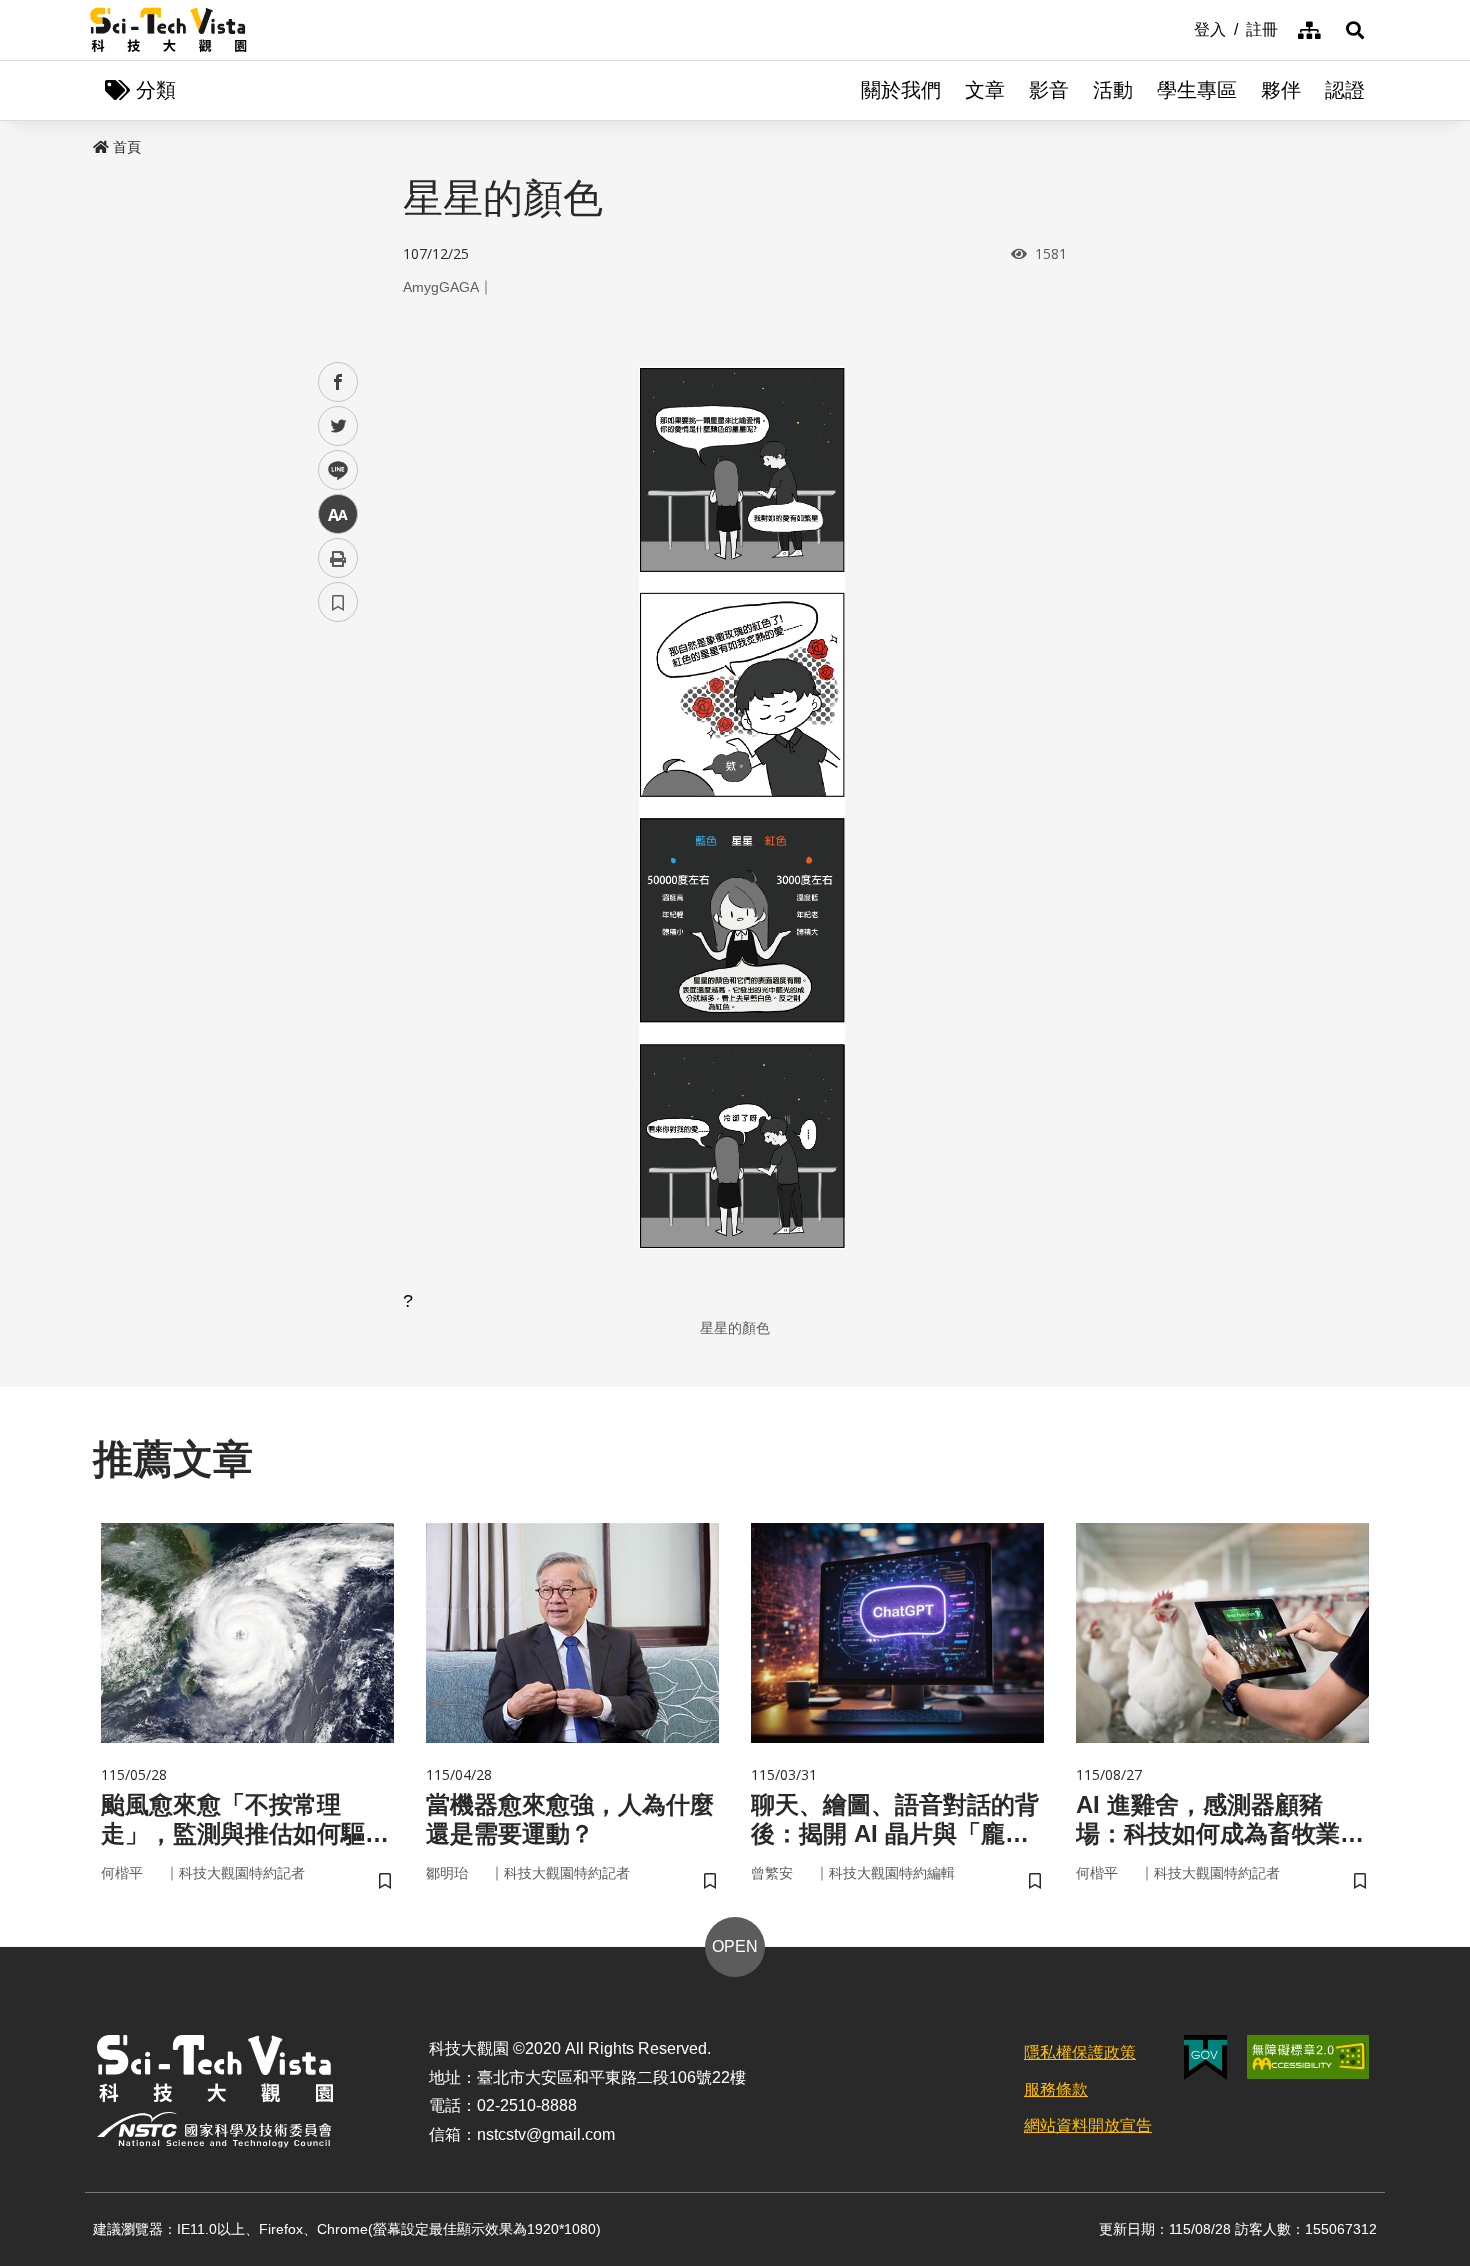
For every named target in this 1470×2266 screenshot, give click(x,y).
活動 (1113, 90)
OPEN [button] (735, 1946)
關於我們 (901, 90)
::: (1180, 28)
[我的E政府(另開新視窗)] (1205, 2057)
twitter (338, 426)
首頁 (127, 147)
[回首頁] (168, 30)
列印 (338, 558)
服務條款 (1056, 2089)
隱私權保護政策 (1080, 2052)
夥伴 (1281, 90)
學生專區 (1197, 90)
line (332, 470)
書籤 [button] (338, 602)
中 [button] (338, 514)
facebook (338, 382)
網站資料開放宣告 (1088, 2125)
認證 (1345, 90)
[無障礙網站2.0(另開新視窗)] (1308, 2057)
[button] (1355, 30)
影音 (1049, 90)
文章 (985, 90)
